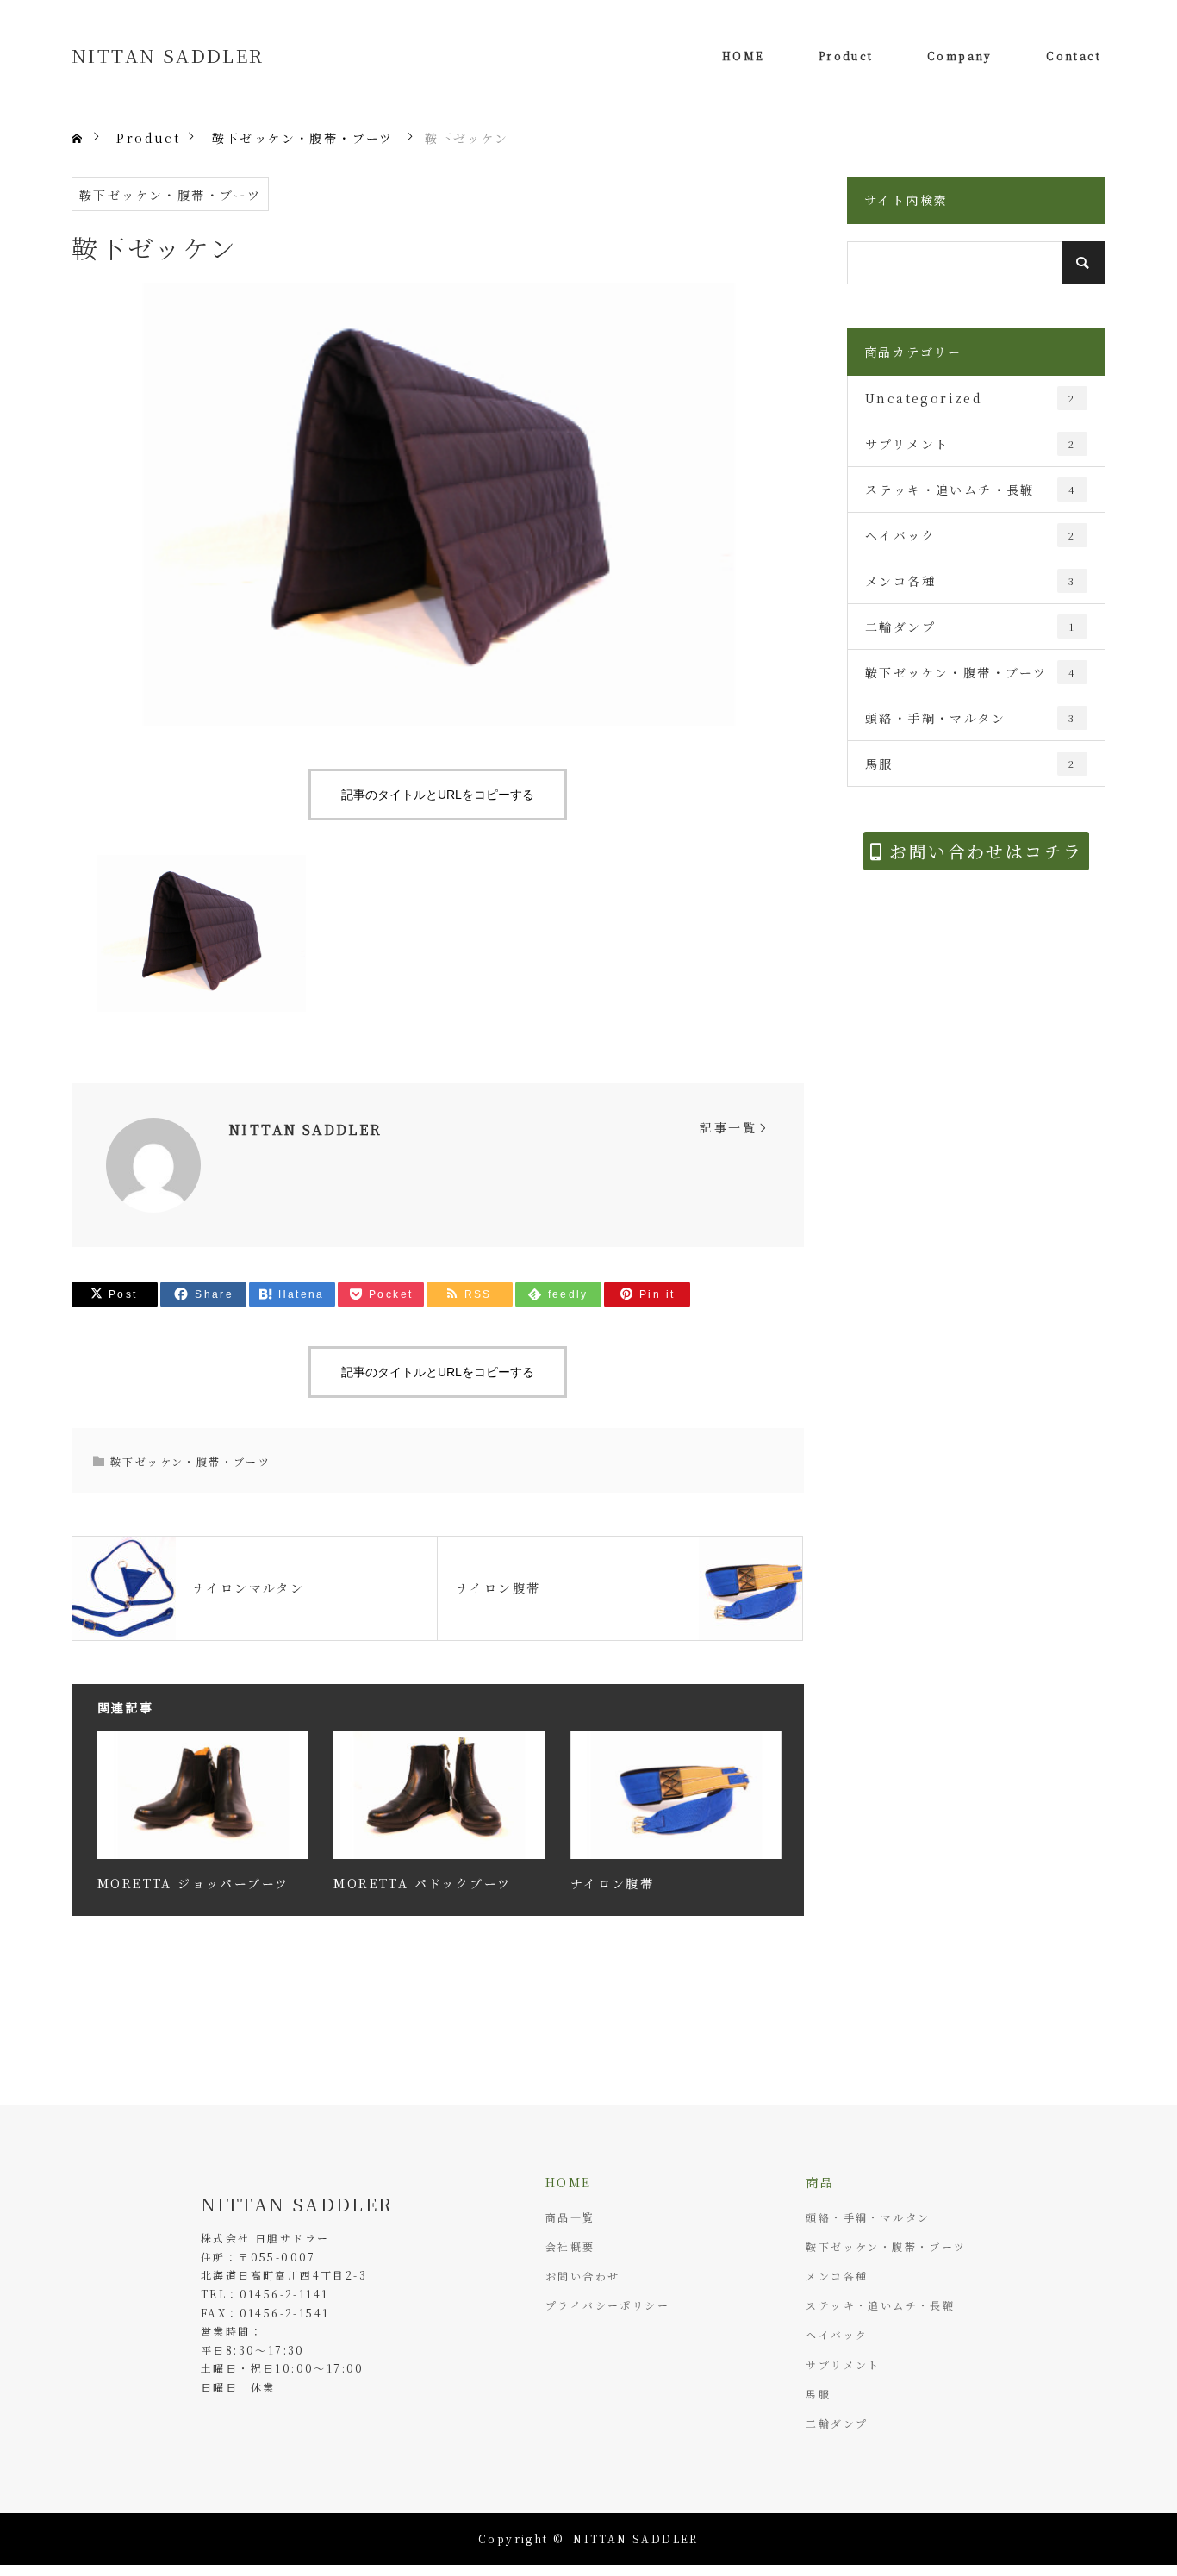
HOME (744, 56)
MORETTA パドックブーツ (422, 1883)
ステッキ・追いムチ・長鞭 (971, 490)
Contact (1074, 56)
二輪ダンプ (970, 627)
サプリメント (971, 444)
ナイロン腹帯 (612, 1883)
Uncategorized (971, 398)
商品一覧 (570, 2217)
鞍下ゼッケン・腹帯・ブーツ (170, 195)
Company (960, 56)
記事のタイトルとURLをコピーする (438, 795)
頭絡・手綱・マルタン (971, 718)
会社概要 (570, 2246)
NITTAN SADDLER (168, 55)
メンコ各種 (971, 581)
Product (846, 56)
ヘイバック (971, 535)
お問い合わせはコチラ (983, 851)
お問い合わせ (582, 2276)
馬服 (971, 764)
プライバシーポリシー (607, 2305)
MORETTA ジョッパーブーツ (193, 1883)
